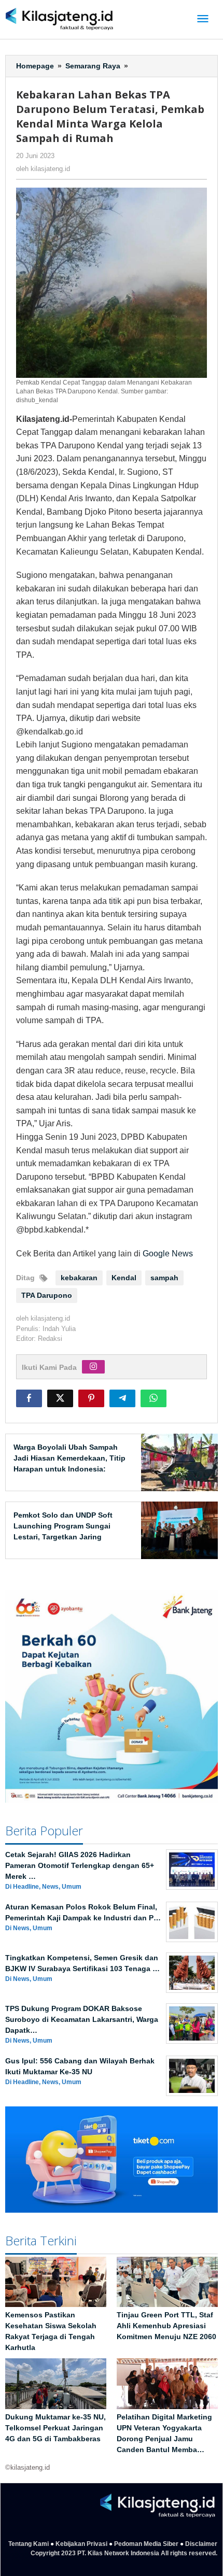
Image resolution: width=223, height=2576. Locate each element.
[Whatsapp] (154, 1398)
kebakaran (79, 1278)
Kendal (124, 1278)
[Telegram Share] (122, 1398)
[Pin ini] (91, 1398)
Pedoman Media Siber (146, 2544)
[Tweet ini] (60, 1398)
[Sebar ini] (29, 1398)
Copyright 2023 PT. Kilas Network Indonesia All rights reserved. (124, 2553)
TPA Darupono (47, 1295)
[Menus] (203, 19)
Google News (168, 1254)
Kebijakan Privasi (81, 2544)
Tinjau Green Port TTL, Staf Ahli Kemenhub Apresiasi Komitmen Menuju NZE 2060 (166, 2326)
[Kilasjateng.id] (59, 19)
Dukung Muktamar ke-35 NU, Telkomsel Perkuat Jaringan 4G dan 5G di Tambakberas (55, 2428)
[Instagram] (93, 1367)
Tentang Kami (29, 2544)
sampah (164, 1278)
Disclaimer (201, 2544)
